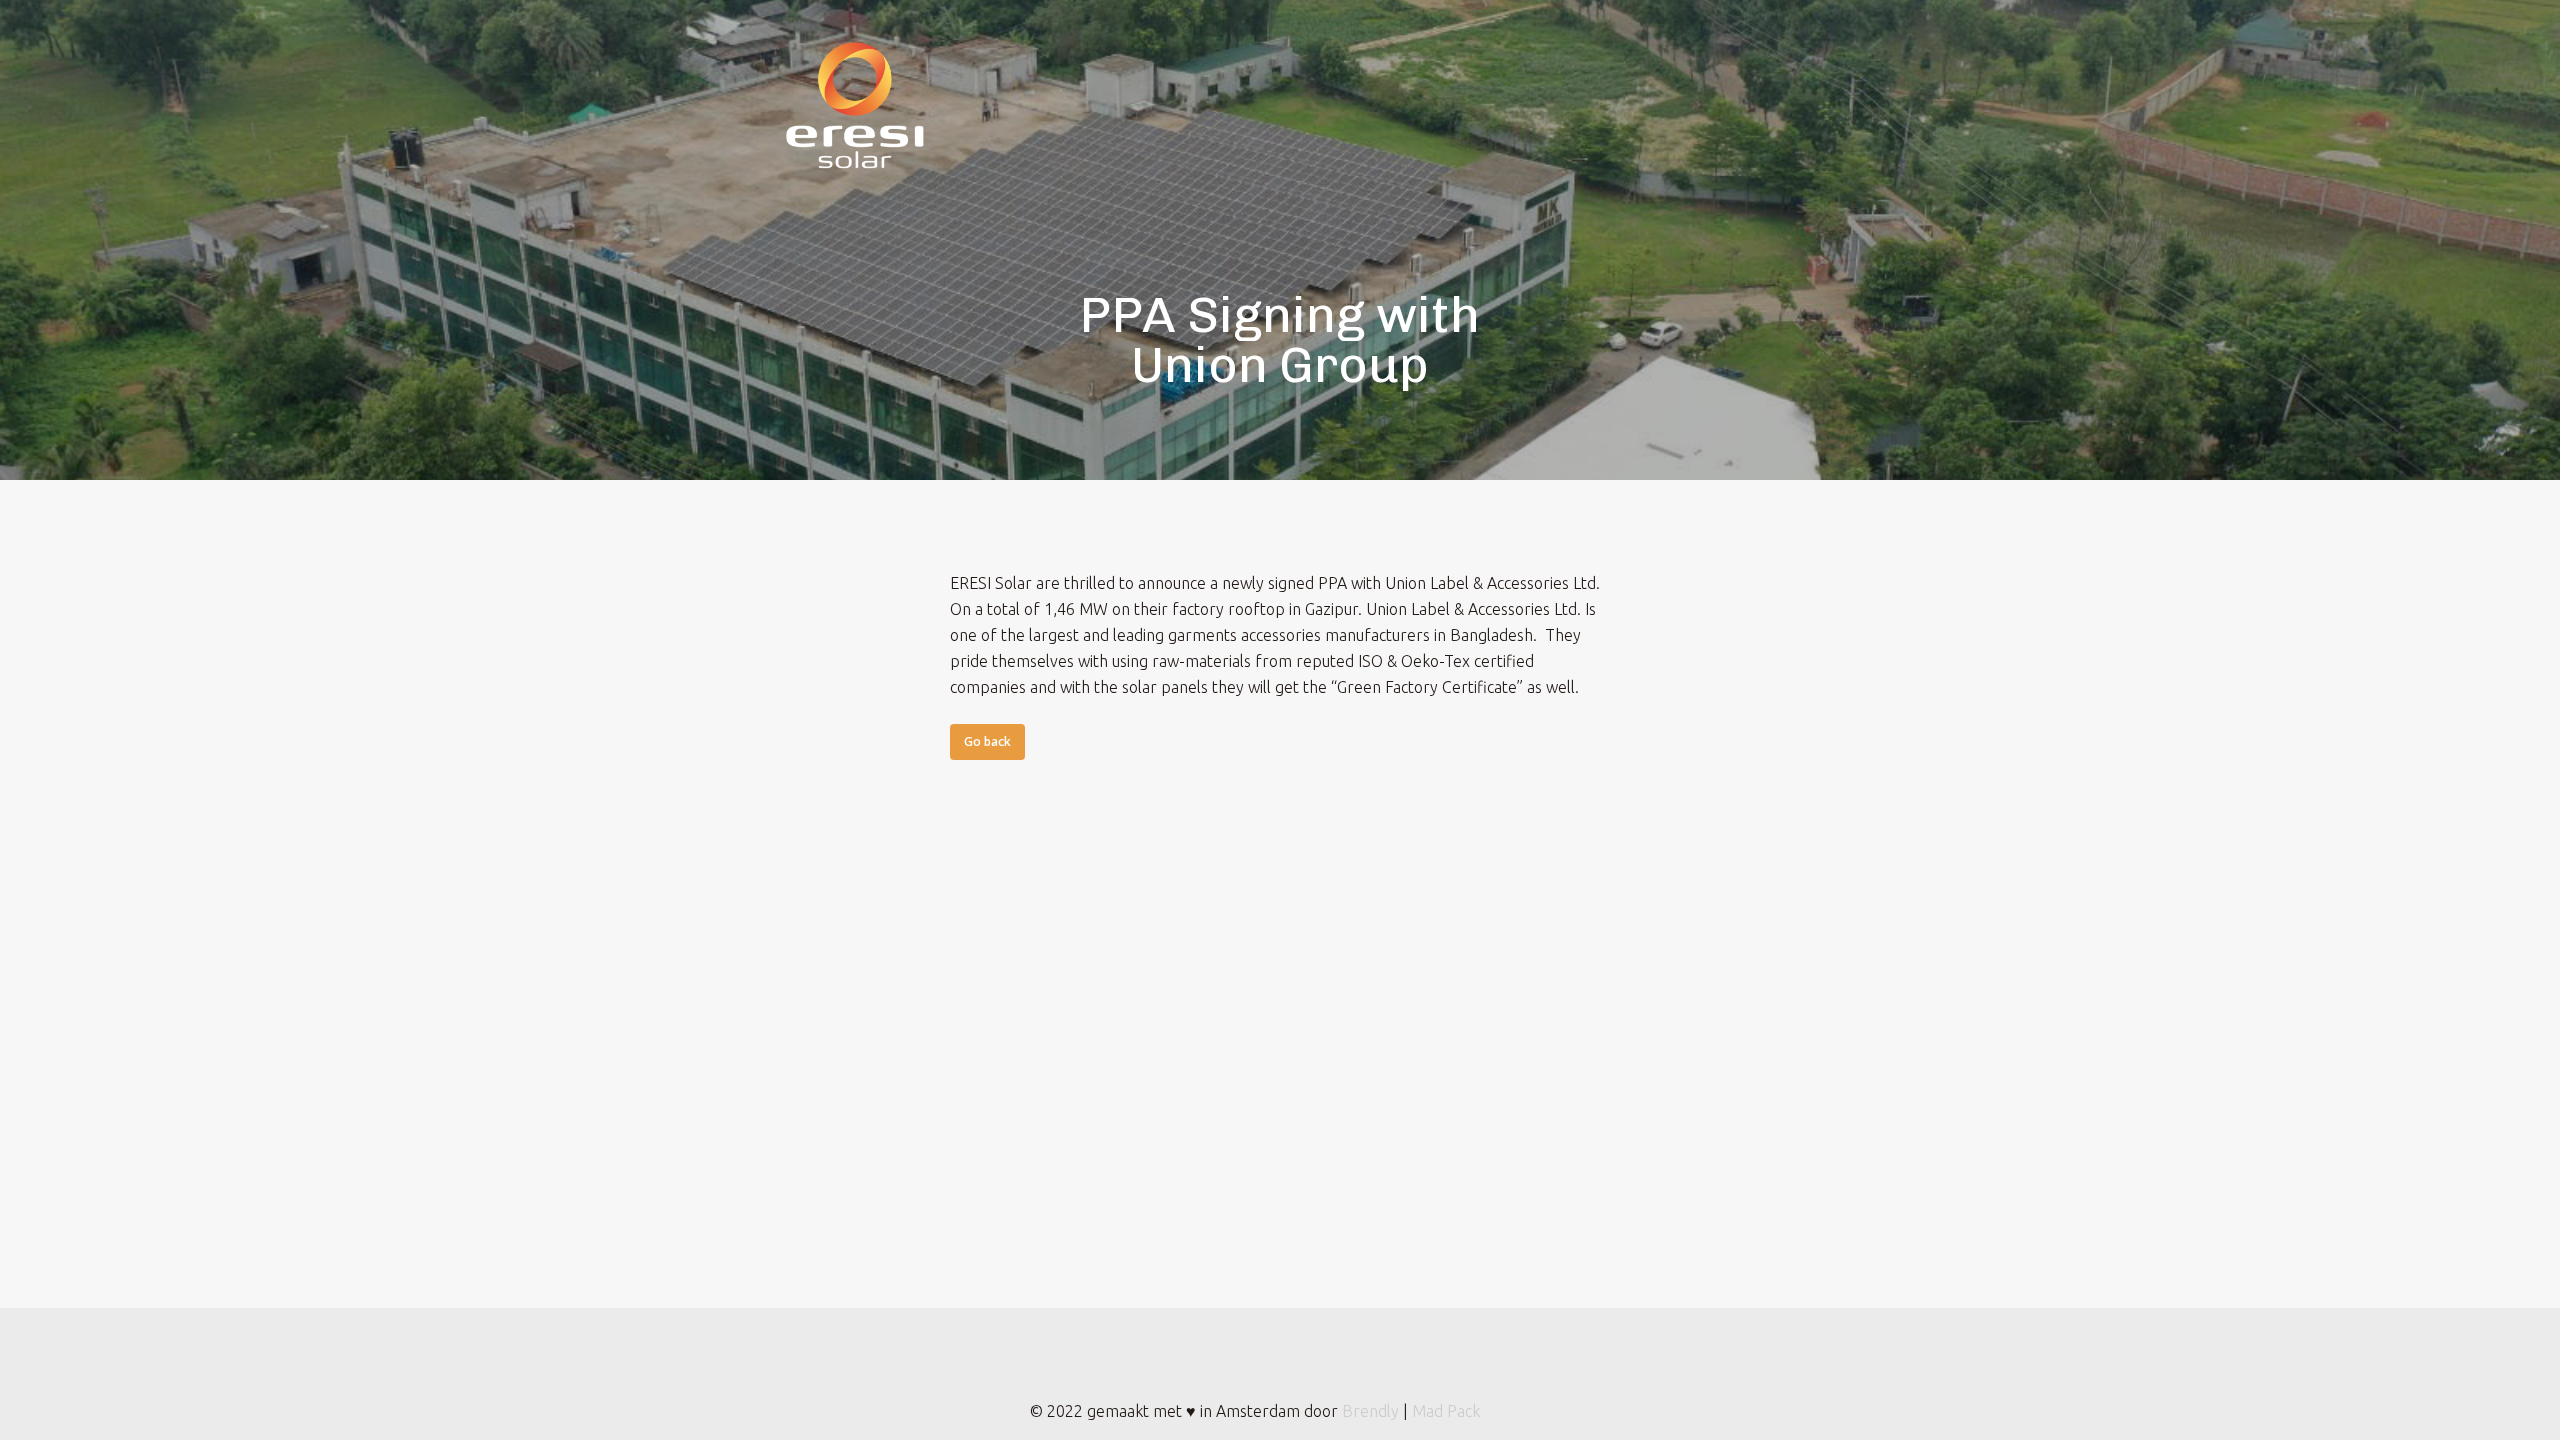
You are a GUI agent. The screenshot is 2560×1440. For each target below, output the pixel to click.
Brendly (1370, 1411)
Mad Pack (1446, 1411)
